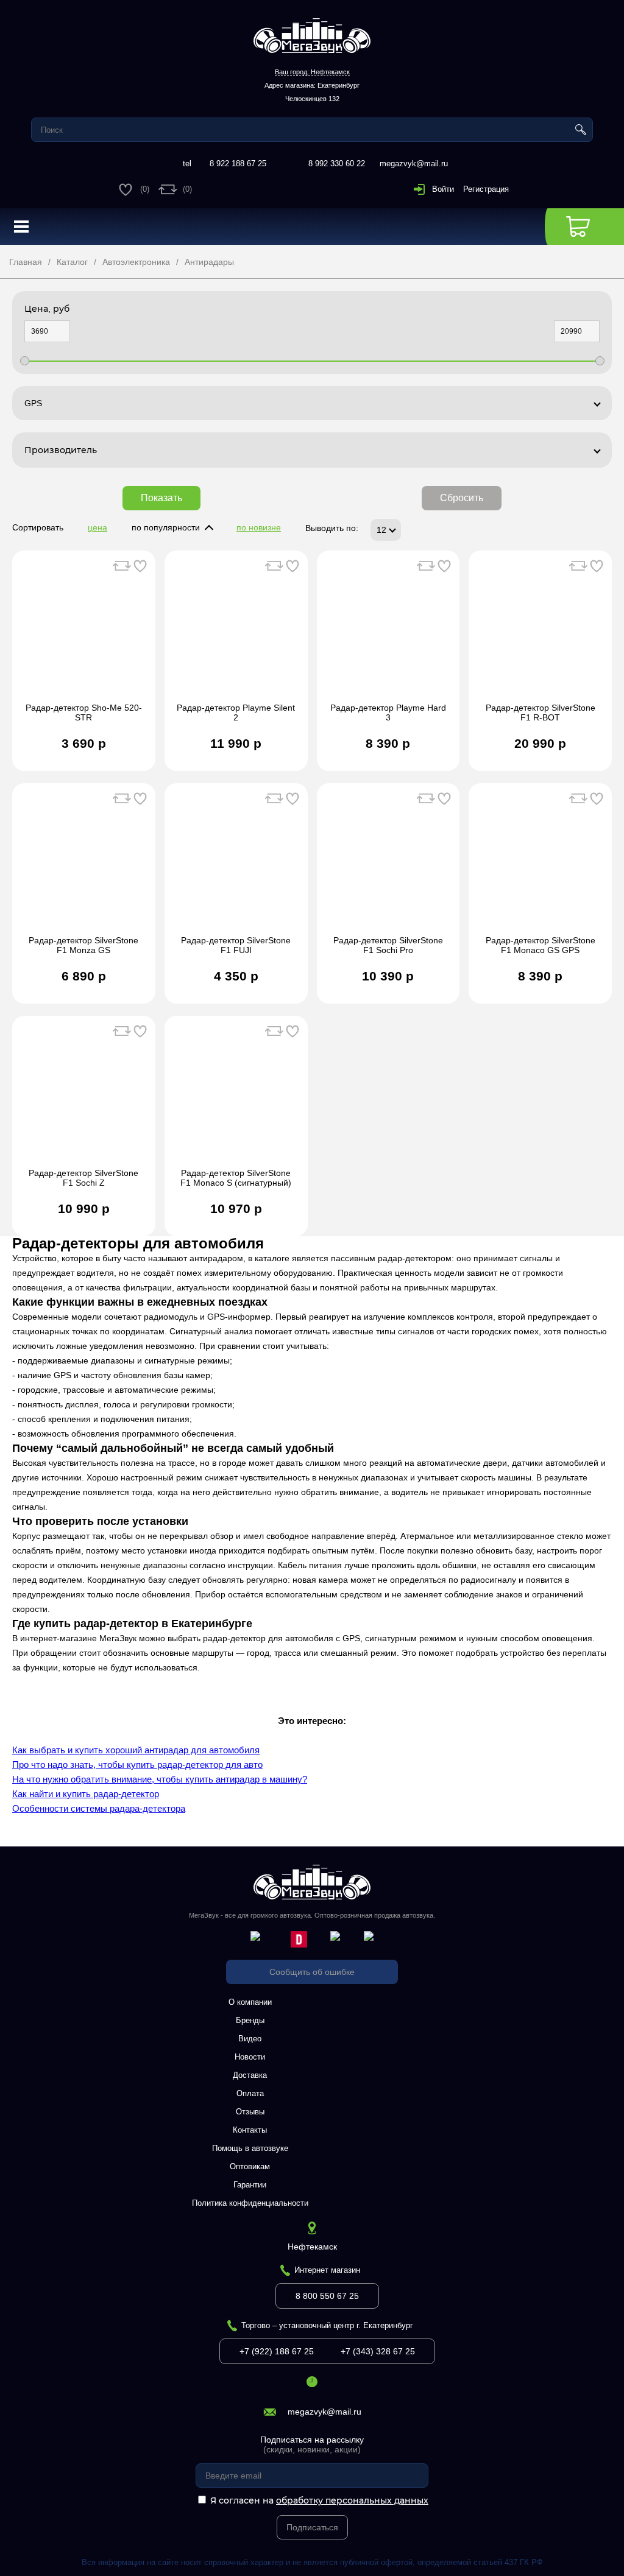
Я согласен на (319, 2500)
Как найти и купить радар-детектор (86, 1794)
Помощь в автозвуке (250, 2148)
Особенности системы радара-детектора (99, 1808)
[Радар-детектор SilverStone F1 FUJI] (236, 865)
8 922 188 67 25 (238, 164)
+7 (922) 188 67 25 (277, 2351)
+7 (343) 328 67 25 (378, 2351)
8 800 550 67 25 (327, 2296)
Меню (21, 227)
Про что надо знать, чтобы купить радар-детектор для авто (137, 1765)
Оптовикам (250, 2166)
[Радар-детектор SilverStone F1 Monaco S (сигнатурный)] (236, 1098)
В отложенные (140, 566)
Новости (250, 2057)
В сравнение (122, 566)
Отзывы (250, 2112)
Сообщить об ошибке (312, 1972)
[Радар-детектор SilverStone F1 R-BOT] (540, 633)
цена (97, 527)
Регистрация (486, 189)
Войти (443, 189)
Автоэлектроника (136, 262)
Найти (581, 130)
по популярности (166, 527)
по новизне (259, 527)
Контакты (250, 2130)
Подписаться (312, 2527)
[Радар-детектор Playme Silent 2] (236, 633)
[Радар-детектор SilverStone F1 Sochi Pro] (388, 865)
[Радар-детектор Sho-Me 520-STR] (84, 633)
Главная (26, 262)
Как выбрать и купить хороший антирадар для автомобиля (136, 1750)
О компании (250, 2002)
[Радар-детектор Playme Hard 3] (388, 633)
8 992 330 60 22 (337, 164)
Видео (250, 2039)
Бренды (250, 2020)
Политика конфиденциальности (250, 2203)
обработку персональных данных (352, 2500)
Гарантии (250, 2185)
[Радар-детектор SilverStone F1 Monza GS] (84, 865)
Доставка (250, 2075)
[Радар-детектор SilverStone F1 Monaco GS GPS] (540, 865)
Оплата (250, 2093)
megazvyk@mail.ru (414, 164)
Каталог (72, 262)
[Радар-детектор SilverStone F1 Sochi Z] (84, 1098)
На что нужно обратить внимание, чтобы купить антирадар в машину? (160, 1779)
